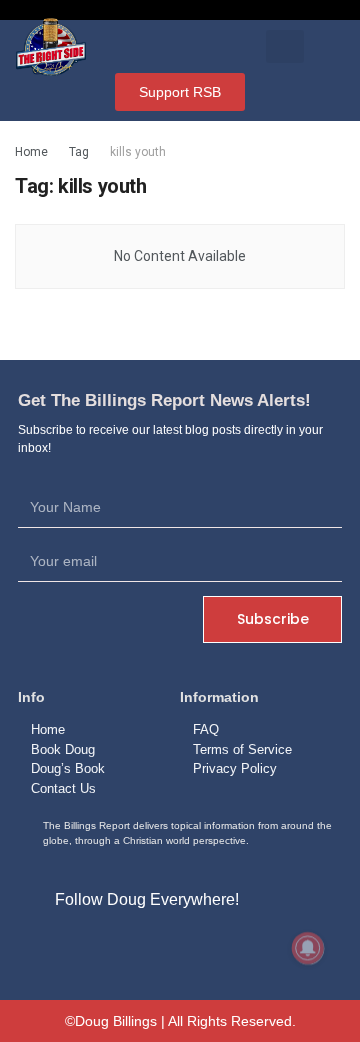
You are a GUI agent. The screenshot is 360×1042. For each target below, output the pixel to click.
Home (31, 152)
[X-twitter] (180, 947)
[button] (285, 46)
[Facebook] (134, 947)
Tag (79, 152)
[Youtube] (226, 947)
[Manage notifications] (308, 948)
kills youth (138, 152)
